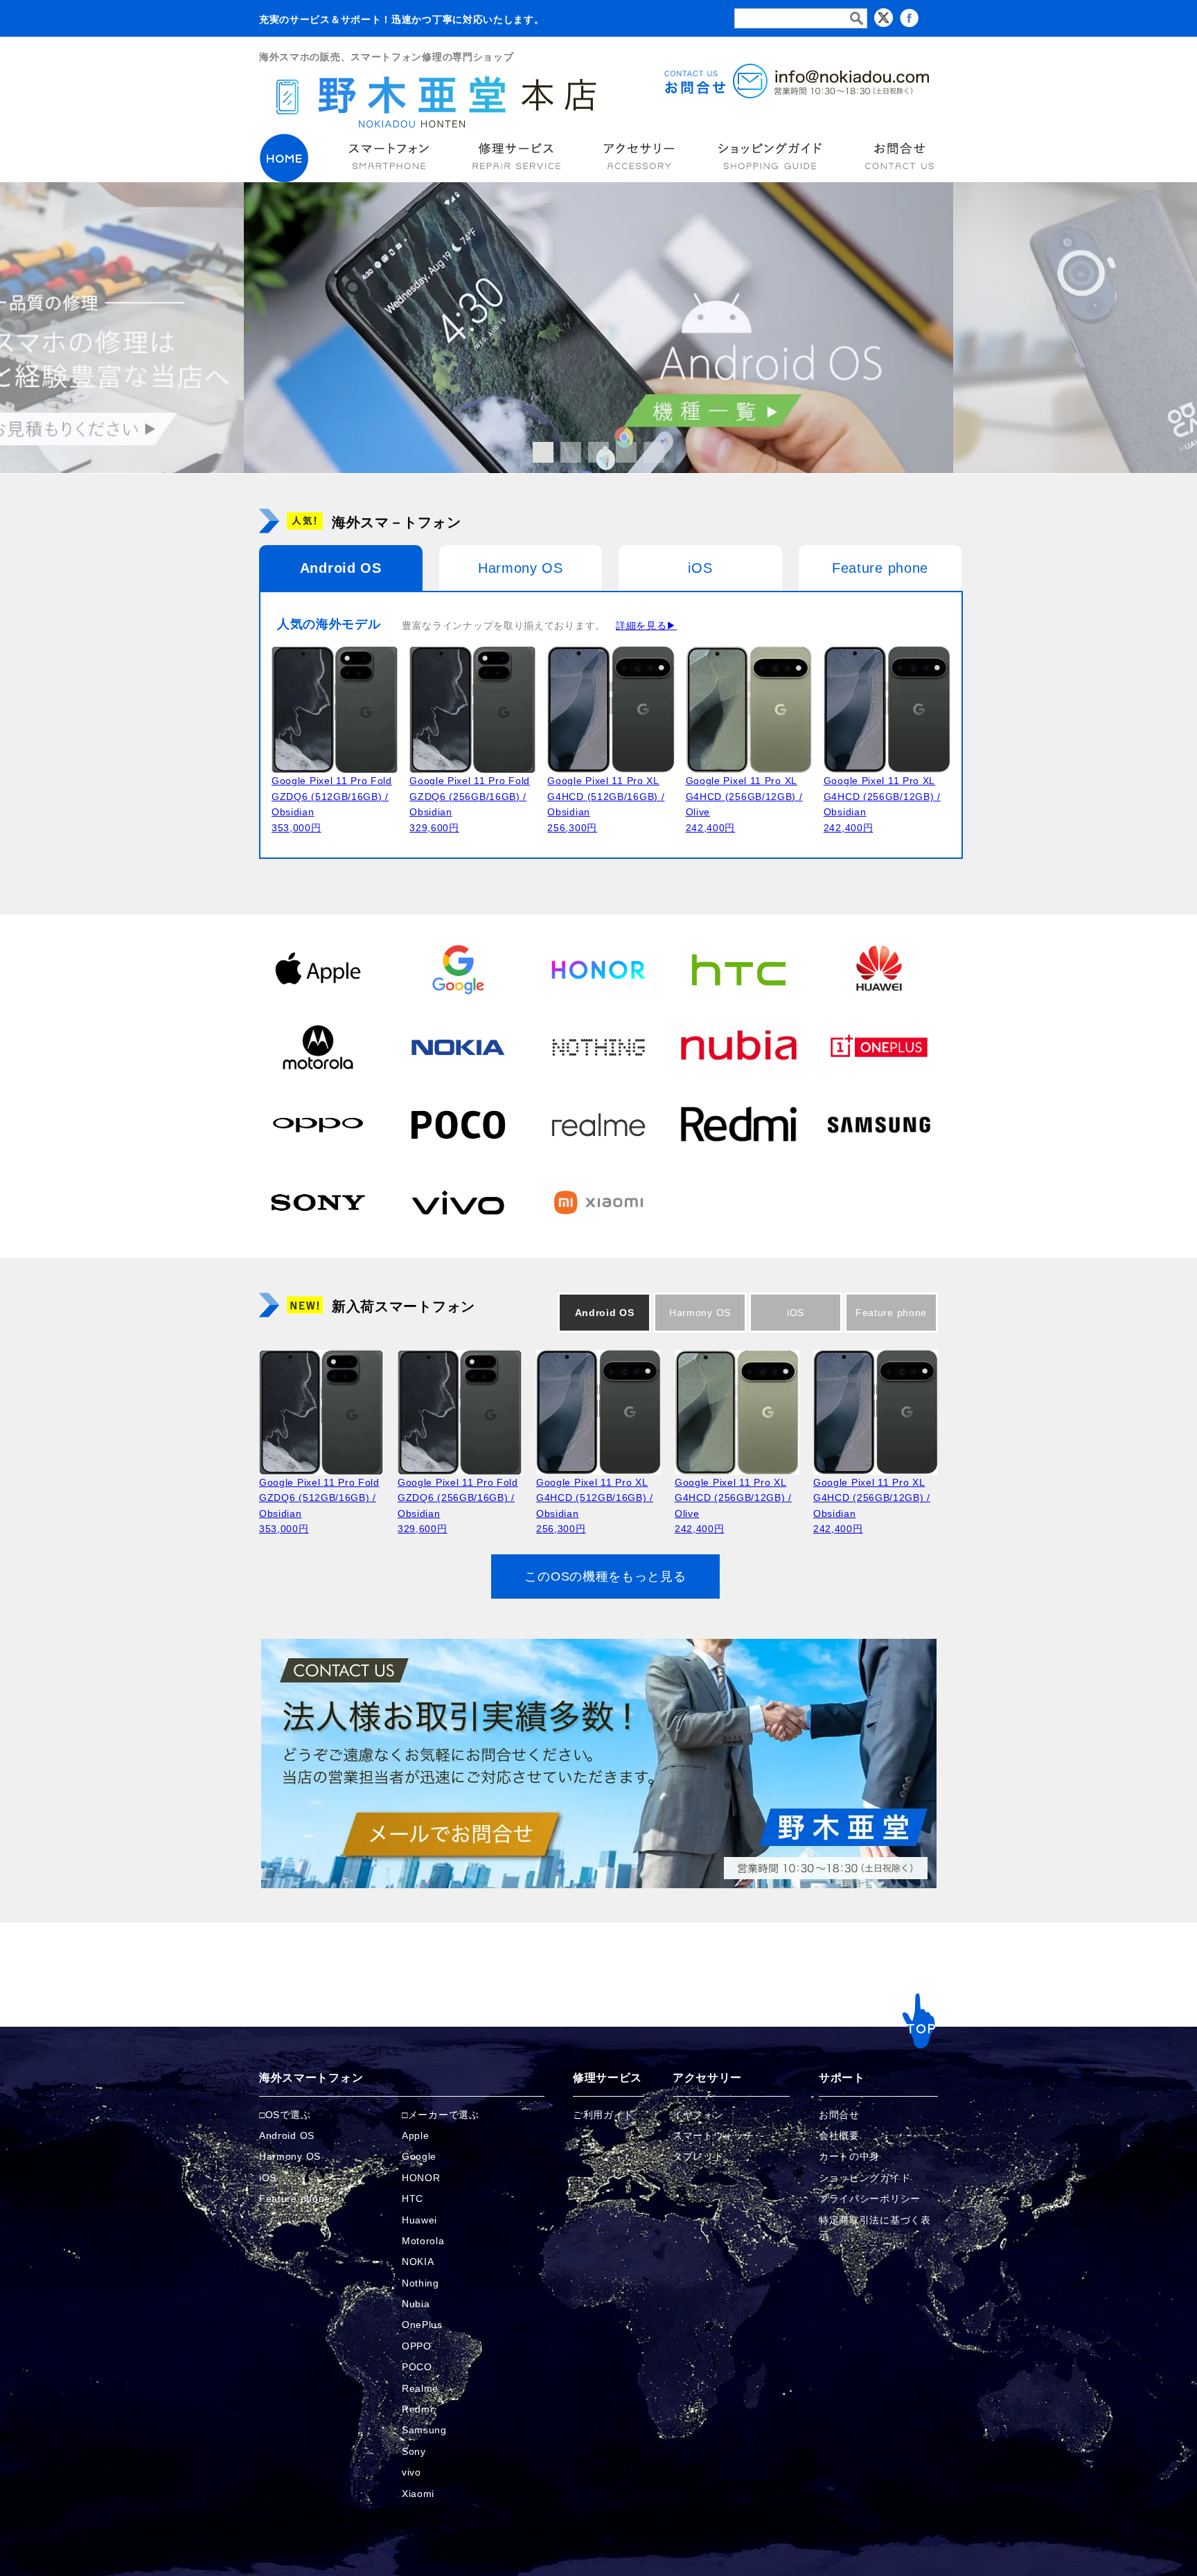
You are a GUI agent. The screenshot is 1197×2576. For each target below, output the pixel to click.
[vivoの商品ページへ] (458, 1202)
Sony (414, 2451)
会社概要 (839, 2135)
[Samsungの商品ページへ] (879, 1124)
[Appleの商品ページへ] (318, 969)
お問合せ (839, 2115)
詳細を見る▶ (646, 625)
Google (419, 2156)
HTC (413, 2199)
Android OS (341, 568)
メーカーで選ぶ (444, 2115)
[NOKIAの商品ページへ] (458, 1047)
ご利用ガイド (603, 2115)
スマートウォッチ (713, 2135)
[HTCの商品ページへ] (738, 969)
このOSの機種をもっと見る (605, 1576)
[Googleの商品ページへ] (458, 969)
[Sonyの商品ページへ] (318, 1202)
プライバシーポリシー (870, 2199)
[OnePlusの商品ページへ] (879, 1047)
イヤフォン (698, 2115)
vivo (411, 2472)
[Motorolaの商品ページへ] (318, 1047)
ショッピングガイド (864, 2178)
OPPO (417, 2346)
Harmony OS (521, 568)
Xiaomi (418, 2494)
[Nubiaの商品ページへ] (738, 1047)
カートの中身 (849, 2156)
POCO (417, 2367)
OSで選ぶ (288, 2115)
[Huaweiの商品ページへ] (879, 969)
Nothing (420, 2283)
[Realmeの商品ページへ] (598, 1124)
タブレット (698, 2156)
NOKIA (418, 2262)
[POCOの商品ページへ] (458, 1124)
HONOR (421, 2178)
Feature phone (880, 568)
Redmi (417, 2409)
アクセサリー (707, 2078)
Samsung (424, 2430)
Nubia (416, 2304)
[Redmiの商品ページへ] (738, 1124)
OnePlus (422, 2325)
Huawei (419, 2220)
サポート (842, 2078)
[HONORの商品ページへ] (598, 969)
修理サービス (608, 2078)
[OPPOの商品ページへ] (318, 1124)
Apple (416, 2135)
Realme (420, 2388)
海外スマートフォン (311, 2078)
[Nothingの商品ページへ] (598, 1047)
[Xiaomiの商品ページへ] (598, 1202)
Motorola (423, 2241)
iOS (700, 568)
